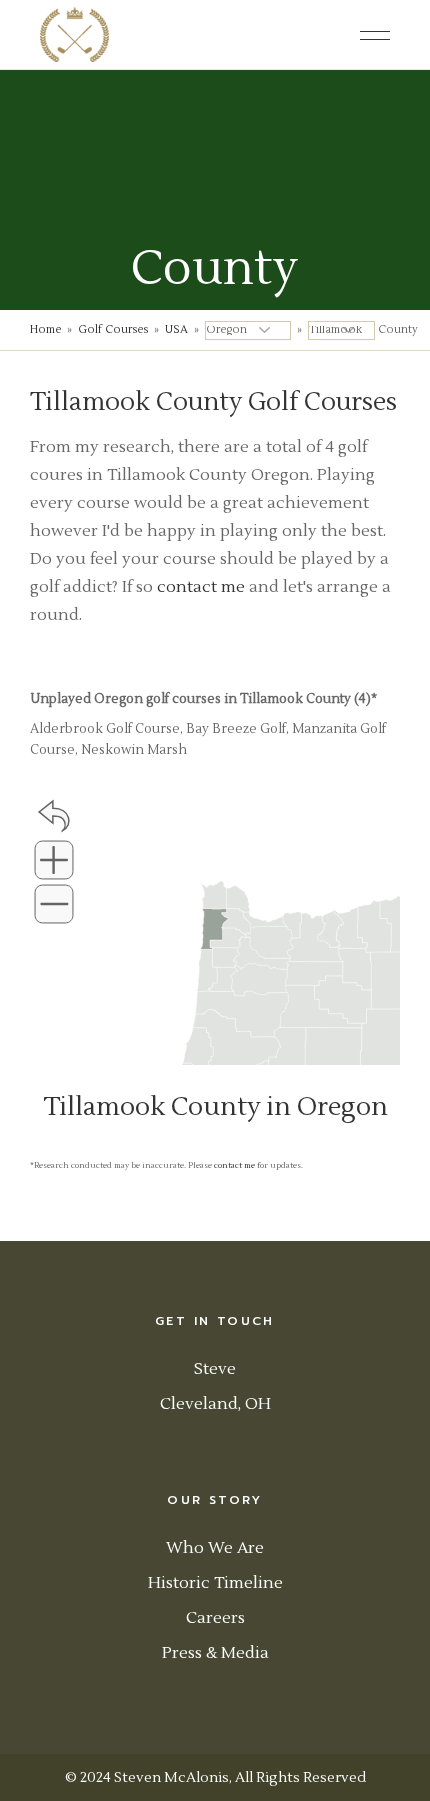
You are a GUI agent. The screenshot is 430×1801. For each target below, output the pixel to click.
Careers (215, 1618)
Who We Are (215, 1548)
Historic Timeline (215, 1583)
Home (45, 329)
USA (176, 329)
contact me (201, 587)
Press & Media (215, 1653)
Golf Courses (113, 329)
